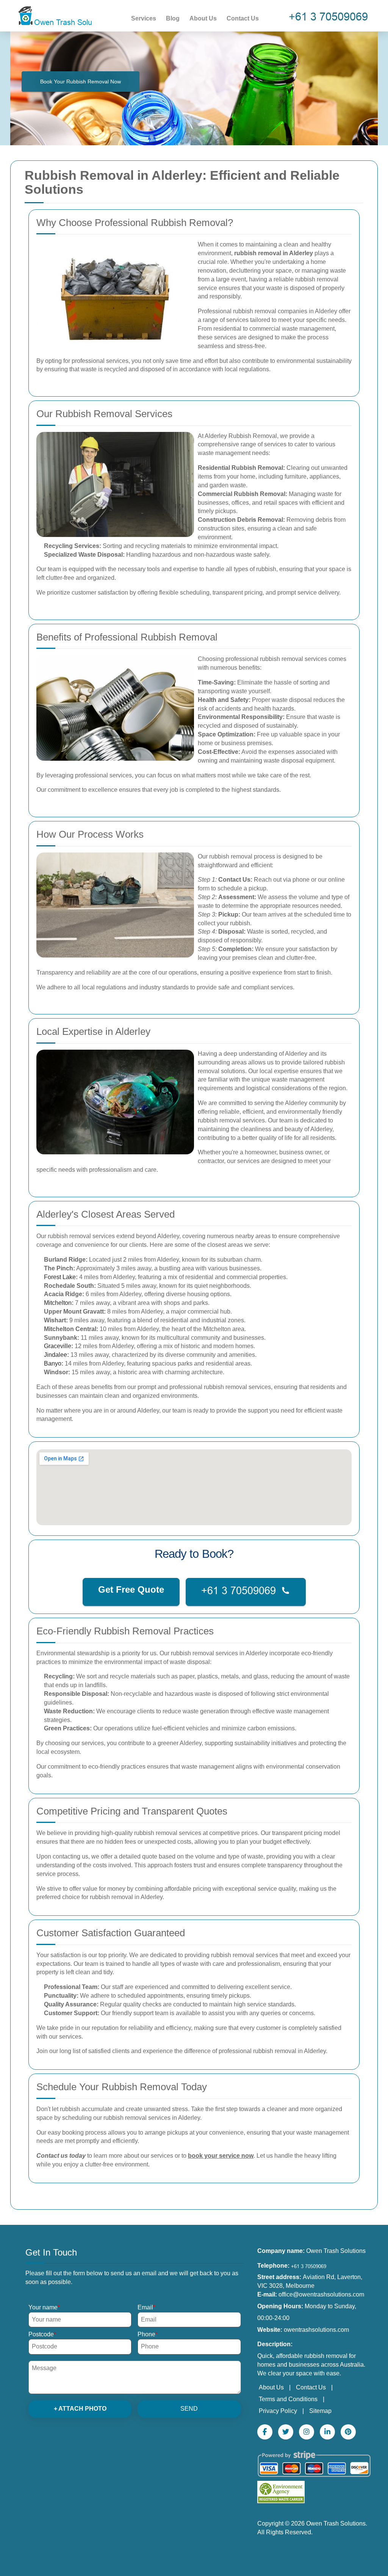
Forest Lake (60, 1277)
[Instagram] (307, 2432)
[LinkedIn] (327, 2432)
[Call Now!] (330, 16)
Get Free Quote (131, 1589)
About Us (203, 18)
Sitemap (320, 2411)
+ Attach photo (80, 2409)
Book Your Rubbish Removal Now (81, 82)
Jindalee (56, 1355)
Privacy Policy (278, 2411)
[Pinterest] (348, 2432)
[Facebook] (265, 2432)
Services (144, 18)
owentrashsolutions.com (316, 2330)
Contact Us (243, 18)
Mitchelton (58, 1303)
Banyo (53, 1363)
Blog (173, 18)
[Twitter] (286, 2432)
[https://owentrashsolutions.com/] (54, 15)
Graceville (58, 1346)
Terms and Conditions (288, 2399)
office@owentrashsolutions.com (321, 2294)
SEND (189, 2409)
